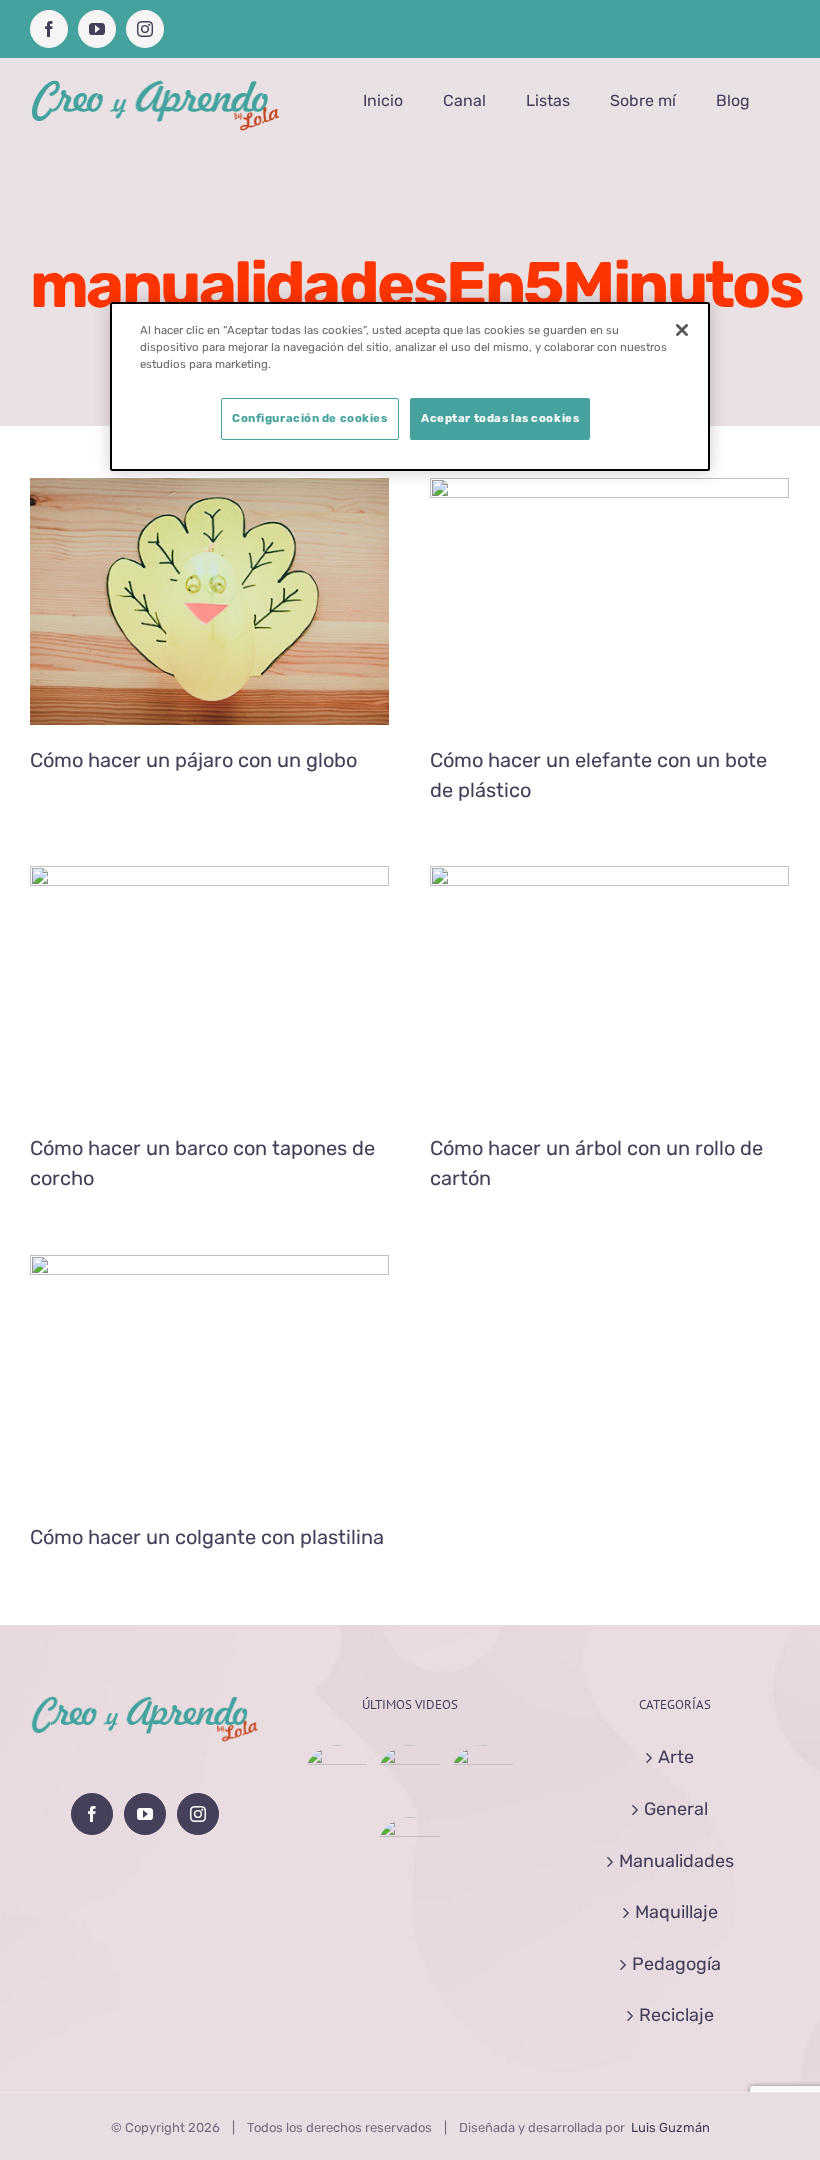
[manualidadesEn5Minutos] (209, 601)
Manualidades (210, 638)
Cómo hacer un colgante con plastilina (207, 1537)
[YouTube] (145, 1814)
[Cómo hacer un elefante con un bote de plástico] (409, 1778)
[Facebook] (92, 1814)
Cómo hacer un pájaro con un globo (193, 760)
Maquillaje (676, 1912)
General (676, 1809)
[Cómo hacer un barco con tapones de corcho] (482, 1778)
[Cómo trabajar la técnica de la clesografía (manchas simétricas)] (409, 1850)
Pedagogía (676, 1964)
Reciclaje (652, 638)
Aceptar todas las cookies (500, 418)
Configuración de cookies (310, 418)
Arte (676, 1757)
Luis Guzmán (670, 2127)
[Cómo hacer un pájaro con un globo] (336, 1778)
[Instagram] (198, 1814)
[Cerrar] (682, 330)
